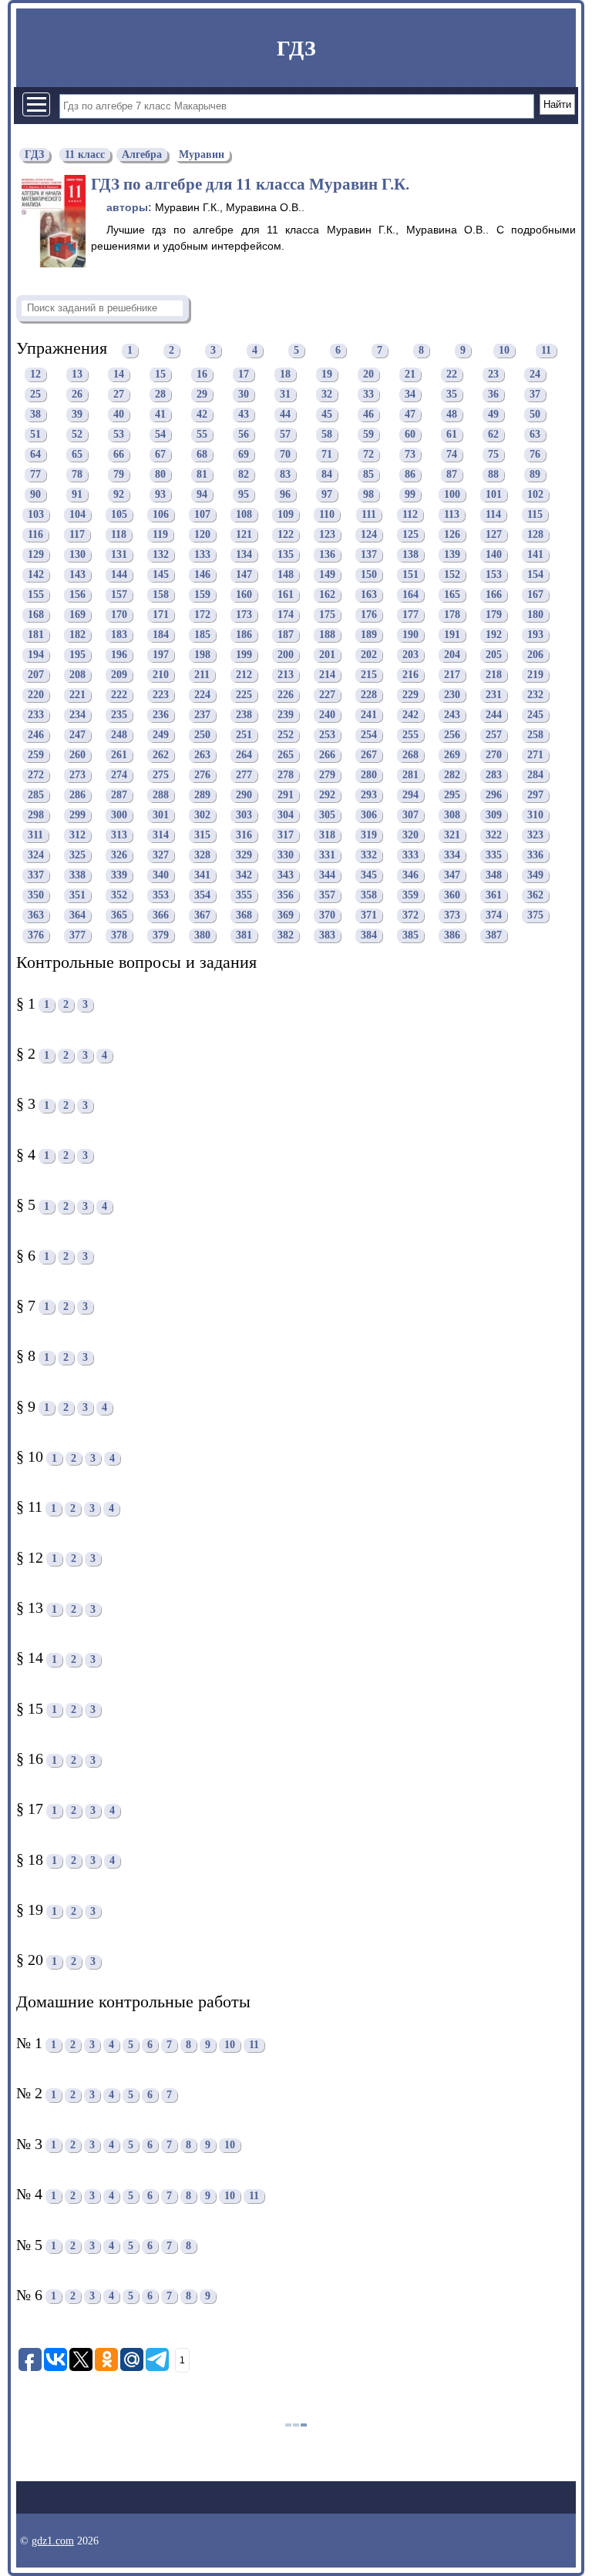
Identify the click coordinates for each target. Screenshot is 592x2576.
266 (327, 756)
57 (285, 435)
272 (36, 776)
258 (535, 736)
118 (119, 535)
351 (77, 896)
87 (452, 475)
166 (494, 595)
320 (410, 836)
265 (286, 756)
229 (410, 695)
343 (286, 876)
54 (160, 435)
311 (35, 836)
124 (369, 535)
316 (244, 836)
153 (494, 575)
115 (535, 515)
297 (535, 796)
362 (535, 896)
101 (494, 495)
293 (369, 796)
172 (202, 615)
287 (119, 796)
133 (202, 555)
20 (368, 375)
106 (161, 515)
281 (410, 776)
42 (202, 415)
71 (327, 455)
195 (77, 655)
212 (244, 675)
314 (161, 836)
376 (36, 936)
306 (369, 816)
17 (244, 375)
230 (452, 695)
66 (119, 455)
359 (410, 896)
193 (535, 635)
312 (77, 836)
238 (244, 715)
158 (161, 595)
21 (410, 375)
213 (286, 675)
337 (36, 876)
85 (368, 475)
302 (202, 816)
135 (286, 555)
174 (286, 615)
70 (285, 455)
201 (327, 655)
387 (494, 936)
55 (202, 435)
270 (494, 756)
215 (369, 675)
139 (452, 555)
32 (327, 395)
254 (369, 736)
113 (452, 515)
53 (119, 435)
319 (369, 836)
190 (410, 635)
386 (452, 936)
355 (244, 896)
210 (161, 675)
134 (244, 555)
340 (161, 876)
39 (77, 415)
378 (119, 936)
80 (160, 475)
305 (327, 816)
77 (35, 475)
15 (160, 375)
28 (160, 395)
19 (327, 375)
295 (452, 796)
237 (202, 715)
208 (77, 675)
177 (410, 615)
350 (36, 896)
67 (160, 455)
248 (119, 736)
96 (285, 495)
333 (410, 856)
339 (119, 876)
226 (286, 695)
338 (77, 876)
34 (410, 395)
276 (202, 776)
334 (452, 856)
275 (161, 776)
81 (202, 475)
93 (160, 495)
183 (119, 635)
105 (119, 515)
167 (535, 595)
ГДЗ (296, 48)
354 (202, 896)
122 (286, 535)
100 (452, 495)
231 (494, 695)
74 (452, 455)
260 (77, 756)
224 (202, 695)
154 (535, 575)
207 (36, 675)
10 (504, 350)
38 (35, 415)
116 (35, 535)
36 (493, 395)
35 (452, 395)
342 (244, 876)
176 (369, 615)
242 (410, 715)
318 (327, 836)
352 (119, 896)
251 (244, 736)
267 (369, 756)
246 (36, 736)
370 (327, 916)
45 (327, 415)
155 (36, 595)
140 (494, 555)
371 (369, 916)
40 (119, 415)
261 (119, 756)
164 (410, 595)
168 (36, 615)
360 (452, 896)
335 (494, 856)
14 (119, 375)
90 (35, 495)
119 (160, 535)
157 (119, 595)
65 (77, 455)
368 (244, 916)
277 (244, 776)
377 (77, 936)
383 (327, 936)
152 (452, 575)
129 (36, 555)
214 (327, 675)
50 (535, 415)
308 (452, 816)
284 (535, 776)
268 (410, 756)
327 (161, 856)
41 (160, 415)
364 (77, 916)
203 (410, 655)
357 (327, 896)
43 (244, 415)
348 (494, 876)
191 (452, 635)
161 (286, 595)
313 (119, 836)
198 (202, 655)
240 (327, 715)
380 (202, 936)
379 (161, 936)
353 (161, 896)
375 (535, 916)
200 (286, 655)
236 (161, 715)
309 (494, 816)
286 (77, 796)
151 (410, 575)
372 (410, 916)
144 (119, 575)
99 (410, 495)
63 (535, 435)
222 (119, 695)
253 (327, 736)
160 (244, 595)
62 (493, 435)
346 (410, 876)
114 (493, 515)
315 (202, 836)
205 (494, 655)
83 (285, 475)
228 (369, 695)
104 (77, 515)
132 (161, 555)
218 (494, 675)
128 (535, 535)
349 (535, 876)
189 (369, 635)
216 (410, 675)
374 (494, 916)
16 (202, 375)
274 (119, 776)
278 (286, 776)
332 (369, 856)
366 (161, 916)
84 (327, 475)
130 (77, 555)
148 (286, 575)
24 (535, 375)
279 (327, 776)
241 (369, 715)
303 (244, 816)
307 (410, 816)
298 (36, 816)
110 (327, 515)
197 (161, 655)
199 (244, 655)
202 (369, 655)
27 (119, 395)
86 (410, 475)
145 (161, 575)
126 (452, 535)
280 (369, 776)
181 (36, 635)
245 (535, 715)
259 (36, 756)
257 (494, 736)
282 (452, 776)
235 (119, 715)
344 (327, 876)
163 (369, 595)
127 (494, 535)
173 (244, 615)
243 (452, 715)
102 (535, 495)
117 (77, 535)
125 (410, 535)
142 (36, 575)
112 (410, 515)
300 (119, 816)
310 (535, 816)
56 (244, 435)
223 (161, 695)
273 (77, 776)
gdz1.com (53, 2541)
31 (285, 395)
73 (410, 455)
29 (202, 395)
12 (35, 375)
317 (286, 836)
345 (369, 876)
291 (286, 796)
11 (546, 350)
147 (244, 575)
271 (535, 756)
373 (452, 916)
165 (452, 595)
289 (202, 796)
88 (493, 475)
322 (494, 836)
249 (161, 736)
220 (36, 695)
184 (161, 635)
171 (161, 615)
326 (119, 856)
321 (452, 836)
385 (410, 936)
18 (285, 375)
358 (369, 896)
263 (202, 756)
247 (77, 736)
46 (368, 415)
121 (244, 535)
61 (452, 435)
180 (535, 615)
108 (244, 515)
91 (77, 495)
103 (36, 515)
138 (410, 555)
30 (244, 395)
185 (202, 635)
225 (244, 695)
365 (119, 916)
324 (36, 856)
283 (494, 776)
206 (535, 655)
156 (77, 595)
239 (286, 715)
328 (202, 856)
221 (77, 695)
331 (327, 856)
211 (202, 675)
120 (202, 535)
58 (327, 435)
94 (202, 495)
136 (327, 555)
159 (202, 595)
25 (35, 395)
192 (494, 635)
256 (452, 736)
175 (327, 615)
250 (202, 736)
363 (36, 916)
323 (535, 836)
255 (410, 736)
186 (244, 635)
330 (286, 856)
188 (327, 635)
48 (452, 415)
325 (77, 856)
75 (493, 455)
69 (244, 455)
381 (244, 936)
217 (452, 675)
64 (35, 455)
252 (286, 736)
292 (327, 796)
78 (77, 475)
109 (286, 515)
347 (452, 876)
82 (244, 475)
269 (452, 756)
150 (369, 575)
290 (244, 796)
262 (161, 756)
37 (535, 395)
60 (410, 435)
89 (535, 475)
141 (535, 555)
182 (77, 635)
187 (286, 635)
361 (494, 896)
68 (202, 455)
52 (77, 435)
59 (368, 435)
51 (35, 435)
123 (327, 535)
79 (119, 475)
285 (36, 796)
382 (286, 936)
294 (410, 796)
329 (244, 856)
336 (535, 856)
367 (202, 916)
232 (535, 695)
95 (244, 495)
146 (202, 575)
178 (452, 615)
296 (494, 796)
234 (77, 715)
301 (161, 816)
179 (494, 615)
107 (202, 515)
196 (119, 655)
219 (535, 675)
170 (119, 615)
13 (77, 375)
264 (244, 756)
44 (285, 415)
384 (369, 936)
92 (119, 495)
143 (77, 575)
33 (368, 395)
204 (452, 655)
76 (535, 455)
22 (452, 375)
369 (286, 916)
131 (119, 555)
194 (36, 655)
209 (119, 675)
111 (369, 515)
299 (77, 816)
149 (327, 575)
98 (368, 495)
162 (327, 595)
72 (368, 455)
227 (327, 695)
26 (77, 395)
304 (286, 816)
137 (369, 555)
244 (494, 715)
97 (327, 495)
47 (410, 415)
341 (202, 876)
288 (161, 796)
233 (36, 715)
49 (493, 415)
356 (286, 896)
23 (493, 375)
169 (77, 615)
